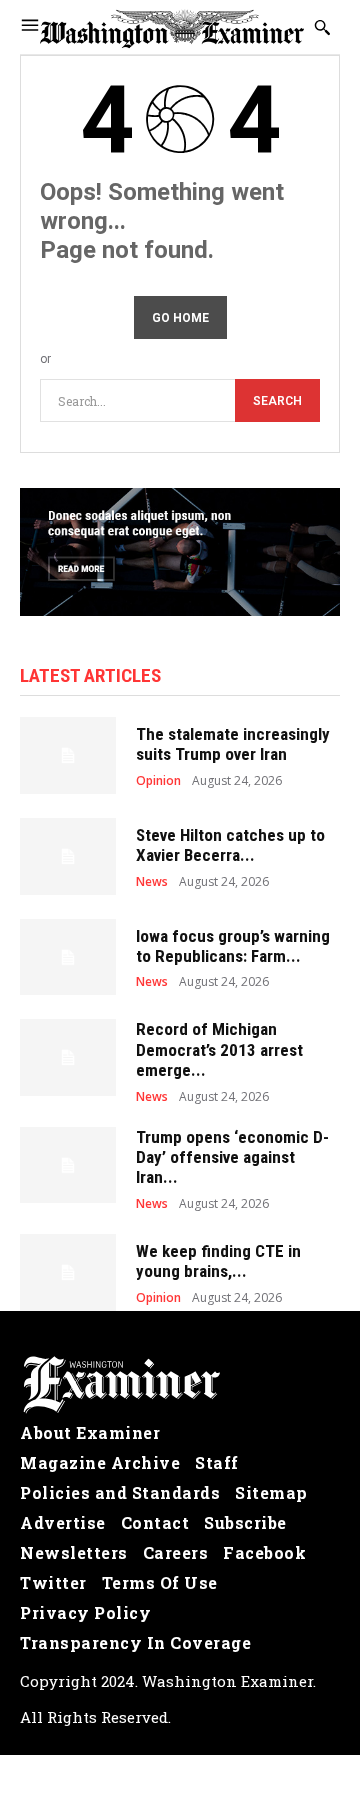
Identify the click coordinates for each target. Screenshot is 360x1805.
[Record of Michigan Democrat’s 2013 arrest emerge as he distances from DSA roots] (68, 1057)
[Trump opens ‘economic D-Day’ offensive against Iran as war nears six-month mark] (68, 1165)
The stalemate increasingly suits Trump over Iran (233, 744)
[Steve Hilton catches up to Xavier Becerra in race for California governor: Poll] (68, 856)
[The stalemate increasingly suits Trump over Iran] (68, 755)
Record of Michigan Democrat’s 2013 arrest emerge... (219, 1049)
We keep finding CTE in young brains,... (218, 1261)
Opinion (158, 781)
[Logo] (180, 1385)
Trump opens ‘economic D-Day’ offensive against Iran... (232, 1157)
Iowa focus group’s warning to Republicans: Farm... (233, 946)
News (152, 882)
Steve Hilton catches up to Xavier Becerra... (230, 845)
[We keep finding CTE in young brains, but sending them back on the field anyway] (68, 1272)
